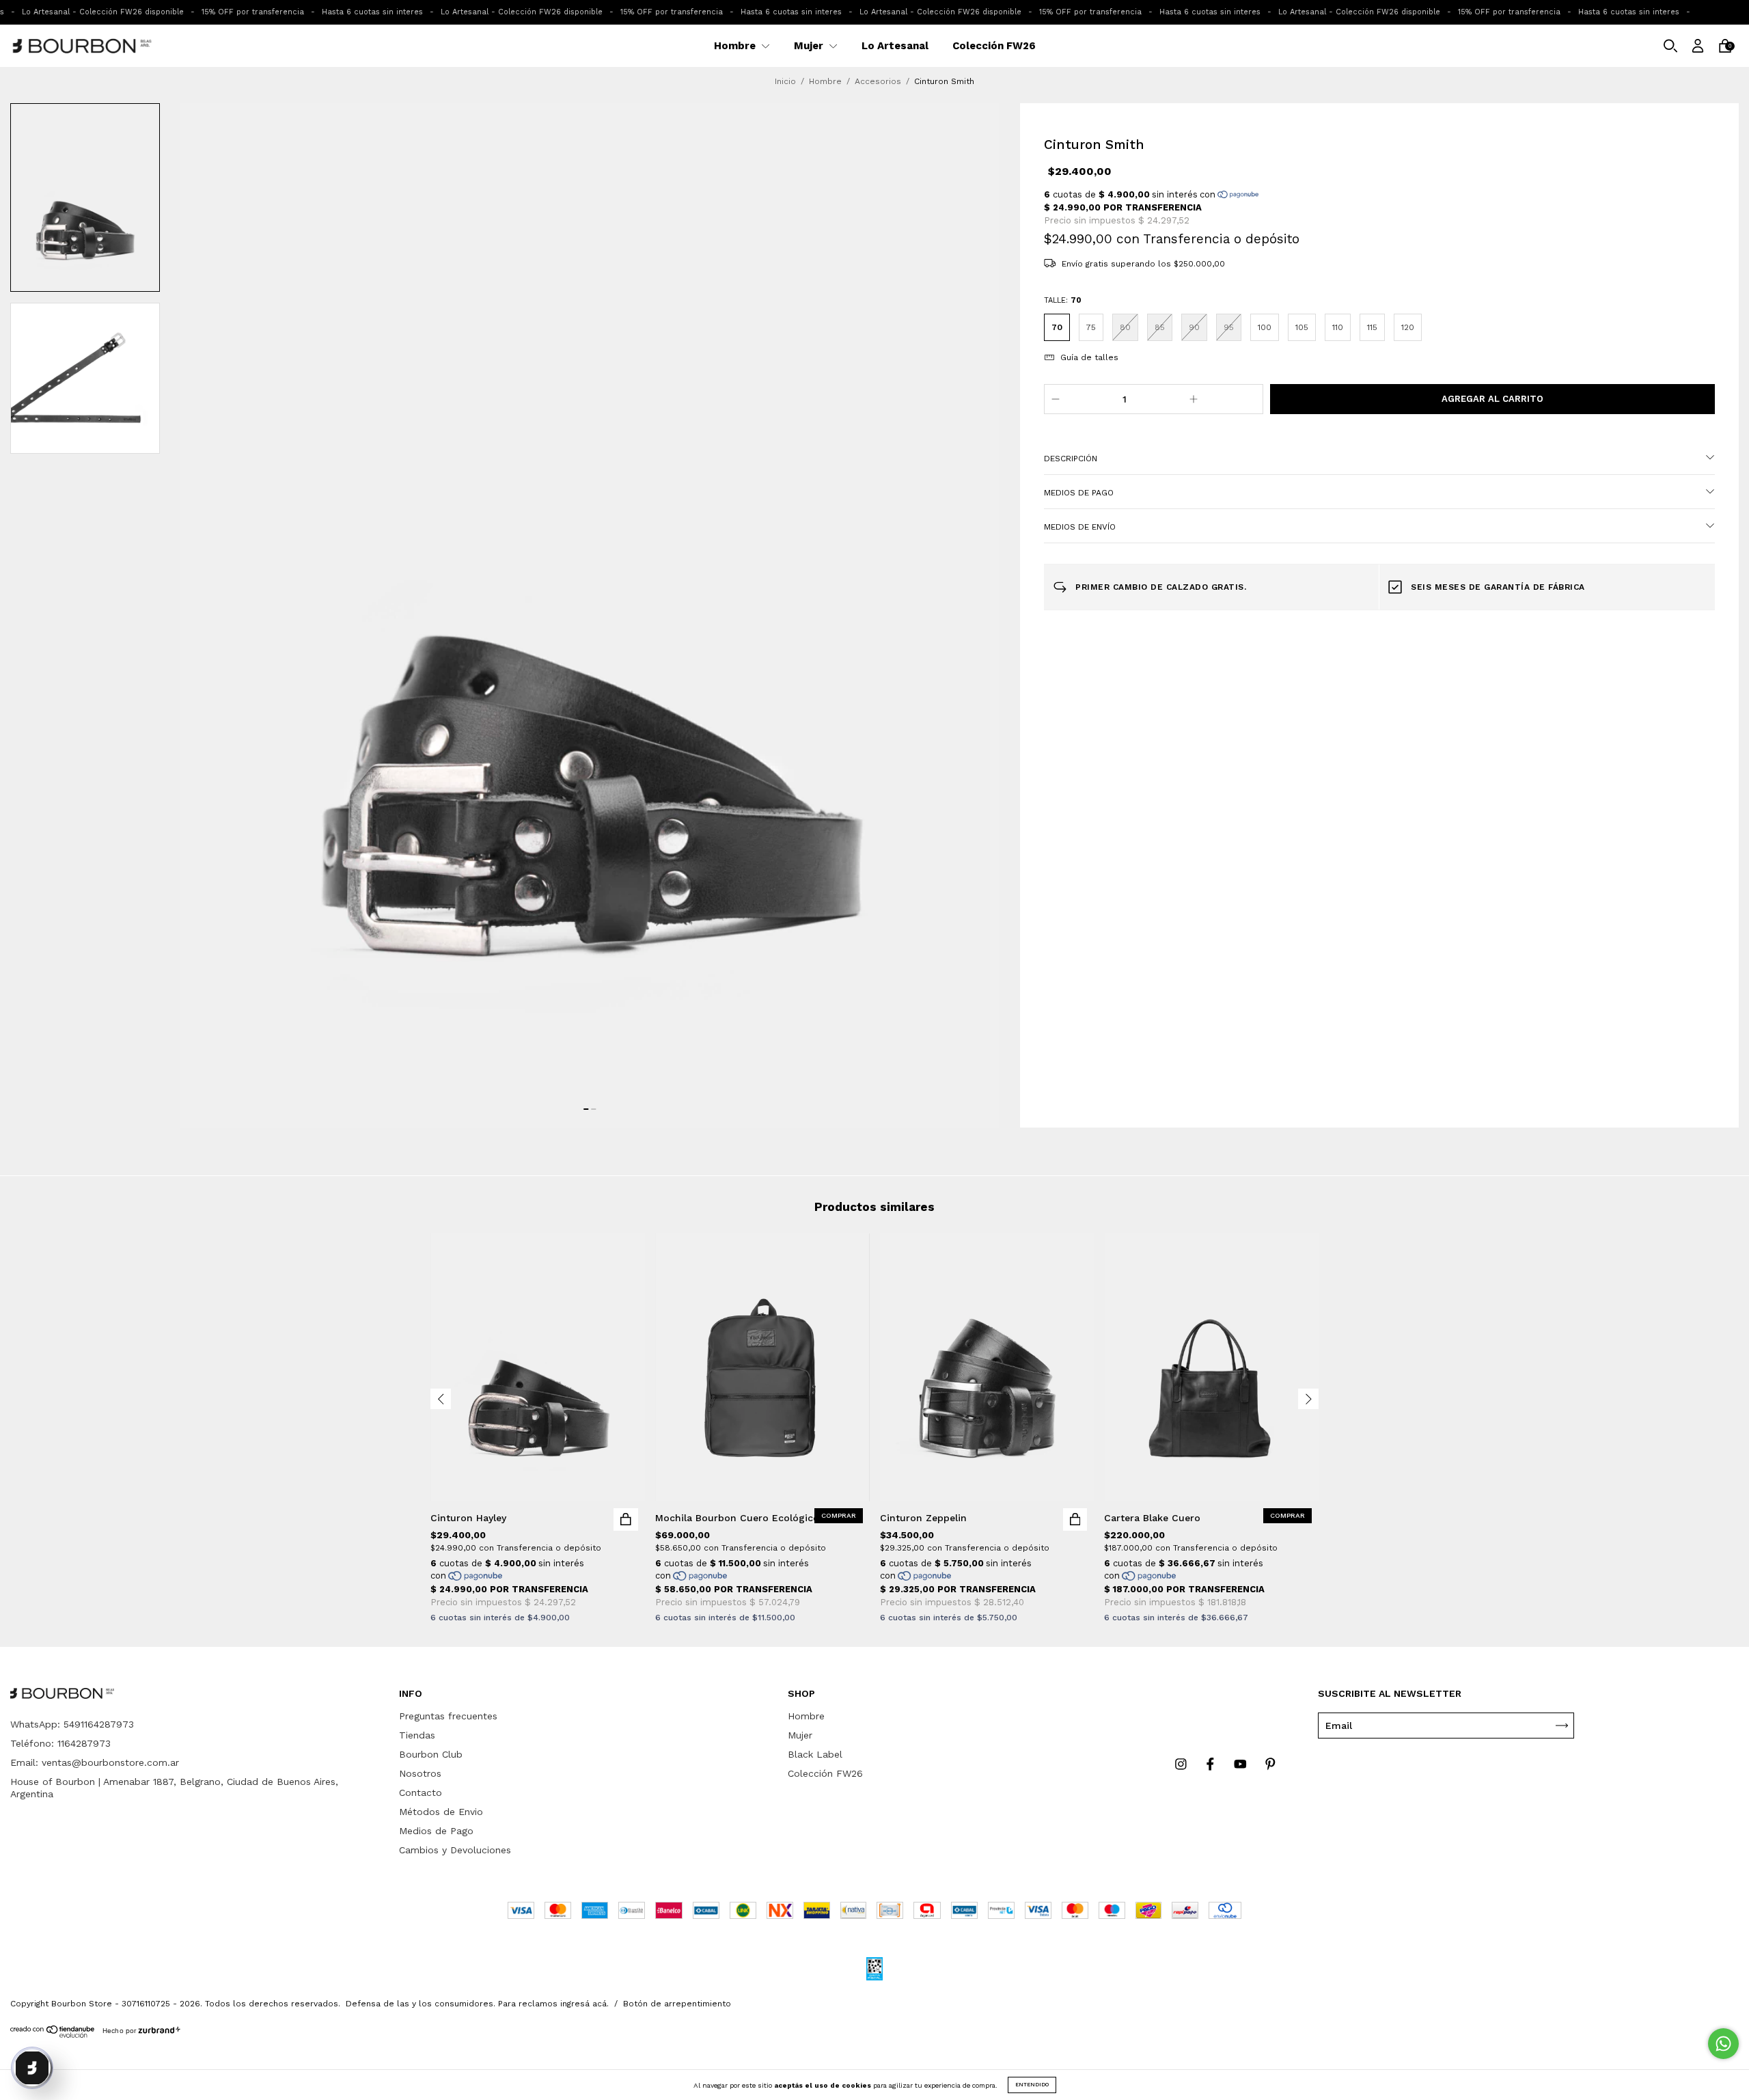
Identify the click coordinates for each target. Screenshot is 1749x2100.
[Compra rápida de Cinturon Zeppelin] (1075, 1519)
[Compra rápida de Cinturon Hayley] (626, 1519)
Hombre (736, 46)
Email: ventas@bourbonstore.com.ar (95, 1762)
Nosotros (420, 1773)
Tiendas (417, 1735)
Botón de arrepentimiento (677, 2004)
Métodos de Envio (441, 1812)
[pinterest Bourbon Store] (1270, 1764)
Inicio (785, 81)
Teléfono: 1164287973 (60, 1743)
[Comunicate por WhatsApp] (1723, 2044)
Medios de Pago (436, 1831)
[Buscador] (1670, 47)
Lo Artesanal (895, 46)
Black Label (815, 1754)
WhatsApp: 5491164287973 (72, 1724)
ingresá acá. (584, 2004)
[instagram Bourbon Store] (1183, 1764)
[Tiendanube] (53, 2034)
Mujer (810, 46)
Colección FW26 (994, 46)
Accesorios (878, 81)
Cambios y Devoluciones (455, 1850)
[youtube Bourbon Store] (1242, 1764)
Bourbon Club (431, 1754)
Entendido (1032, 2085)
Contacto (421, 1792)
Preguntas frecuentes (448, 1716)
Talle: (1063, 300)
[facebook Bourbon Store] (1212, 1764)
